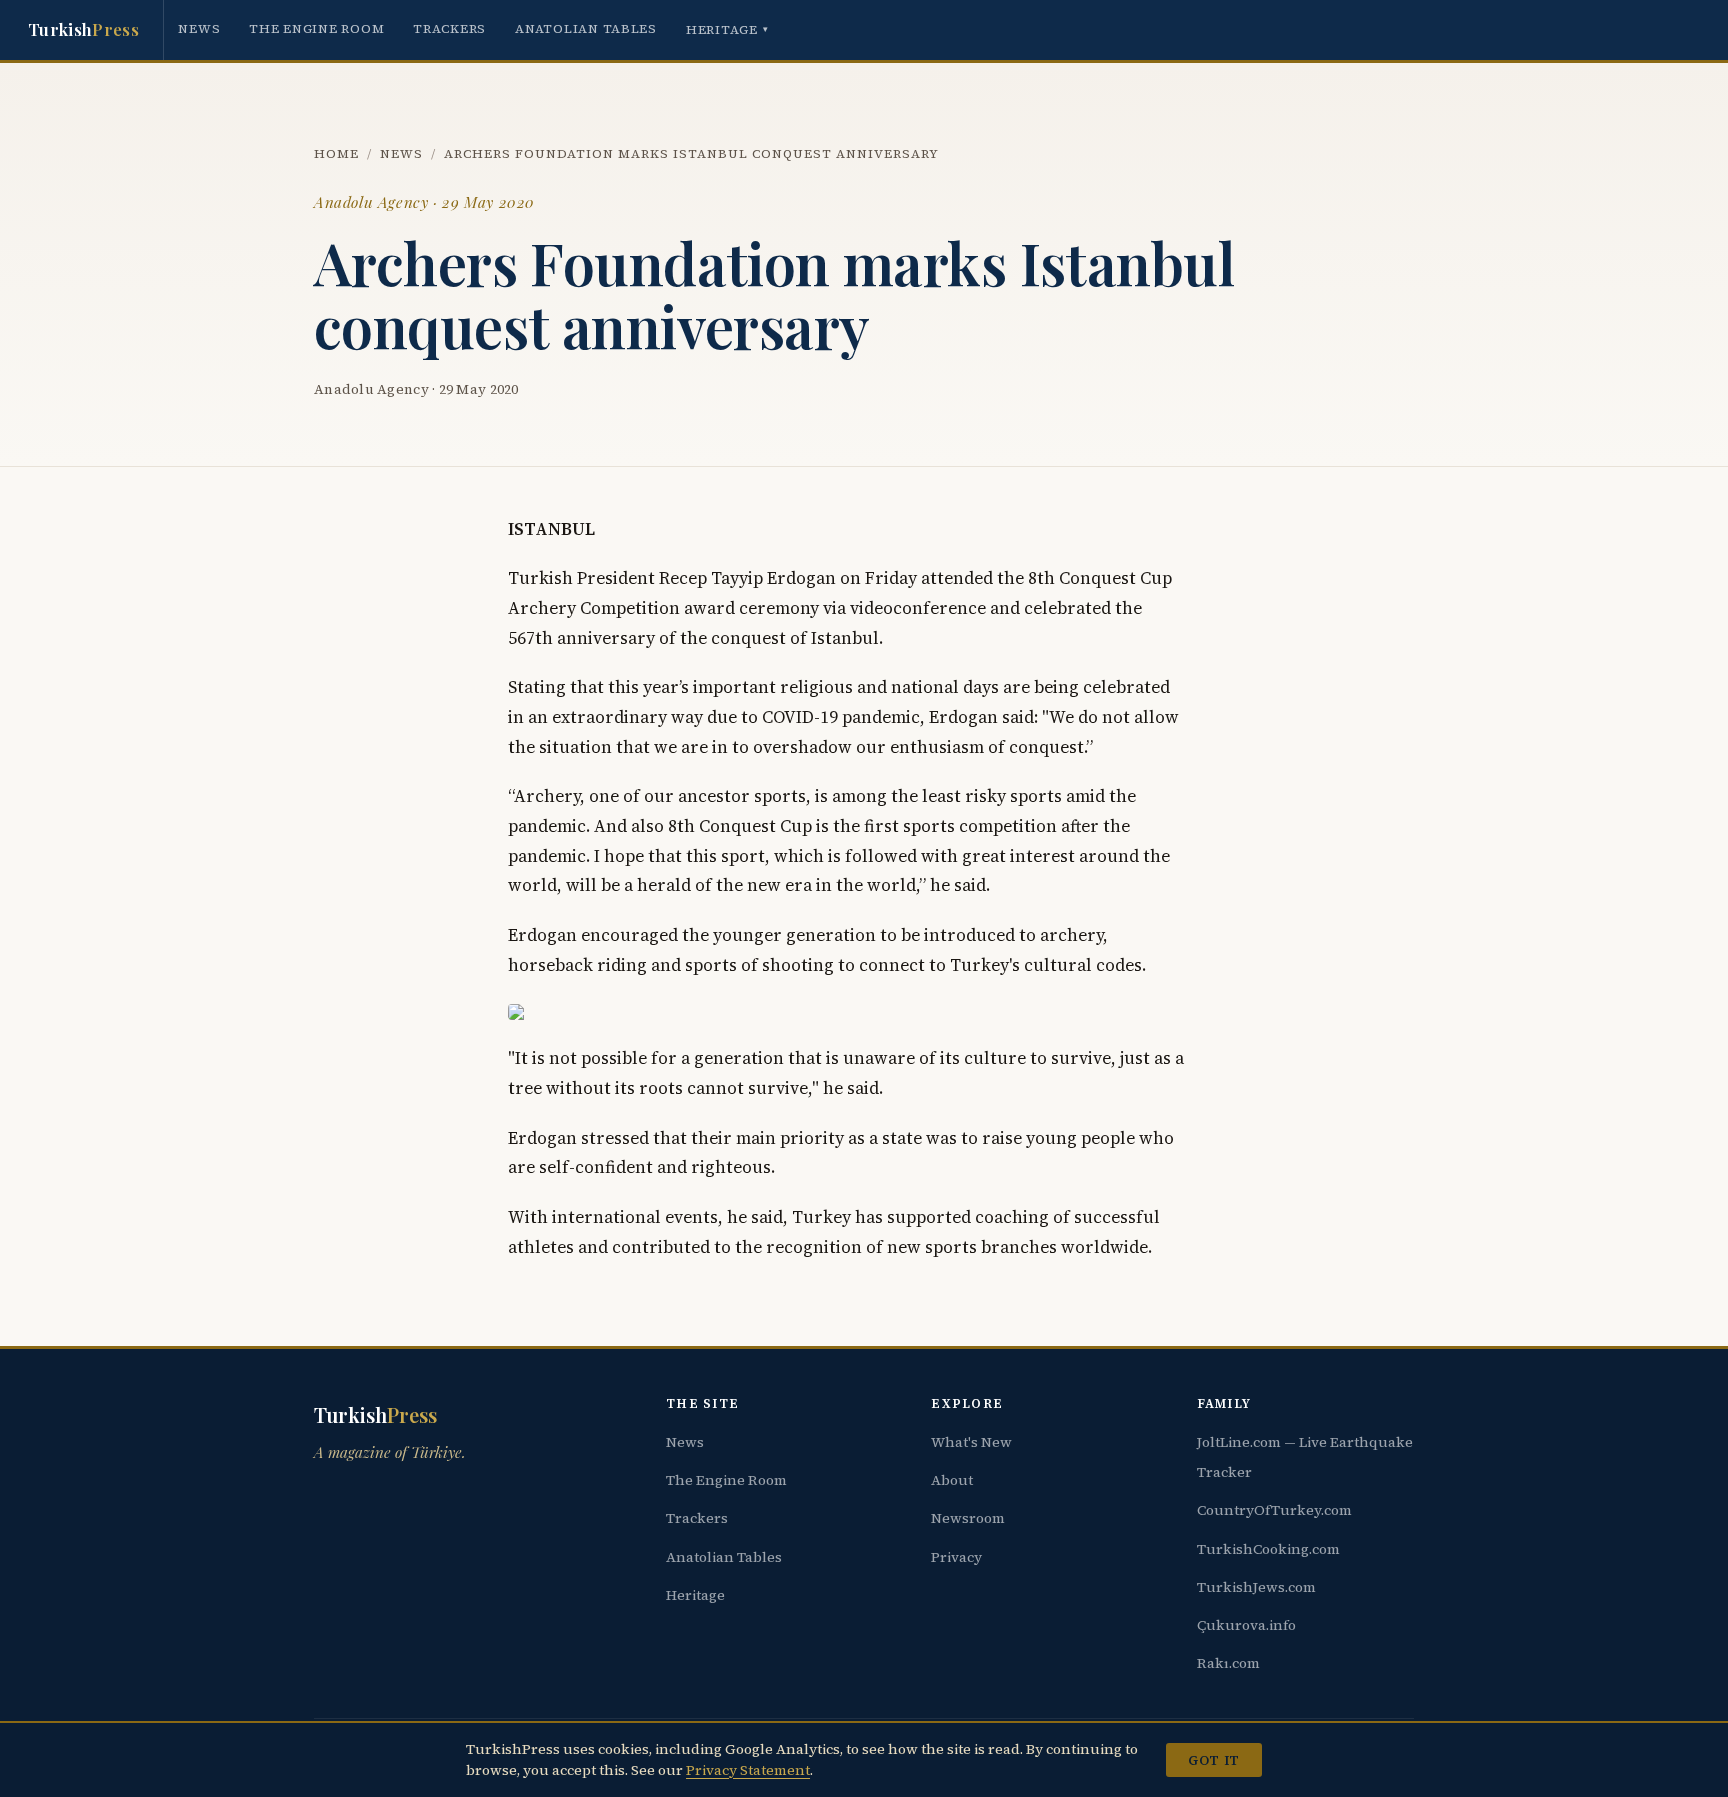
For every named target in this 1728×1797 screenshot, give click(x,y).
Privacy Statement (748, 1770)
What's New (971, 1442)
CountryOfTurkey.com (1274, 1510)
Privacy (956, 1557)
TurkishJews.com (1256, 1587)
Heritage (727, 29)
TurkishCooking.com (1268, 1549)
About (952, 1480)
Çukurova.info (1246, 1625)
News (199, 28)
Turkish (83, 29)
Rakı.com (1228, 1663)
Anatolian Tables (586, 28)
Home (336, 153)
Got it (1213, 1760)
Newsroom (968, 1518)
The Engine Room (316, 28)
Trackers (449, 28)
